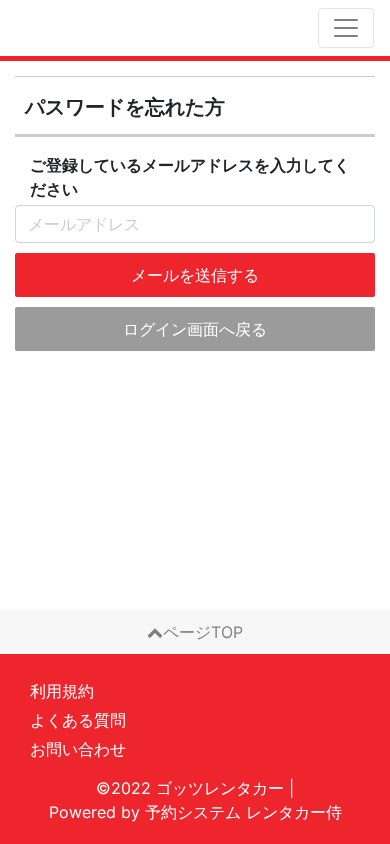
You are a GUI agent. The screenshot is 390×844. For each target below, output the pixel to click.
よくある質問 (78, 720)
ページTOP (203, 632)
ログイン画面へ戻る (195, 329)
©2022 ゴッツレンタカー (190, 788)
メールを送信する (195, 275)
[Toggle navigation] (346, 28)
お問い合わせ (78, 749)
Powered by (195, 812)
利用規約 (62, 691)
